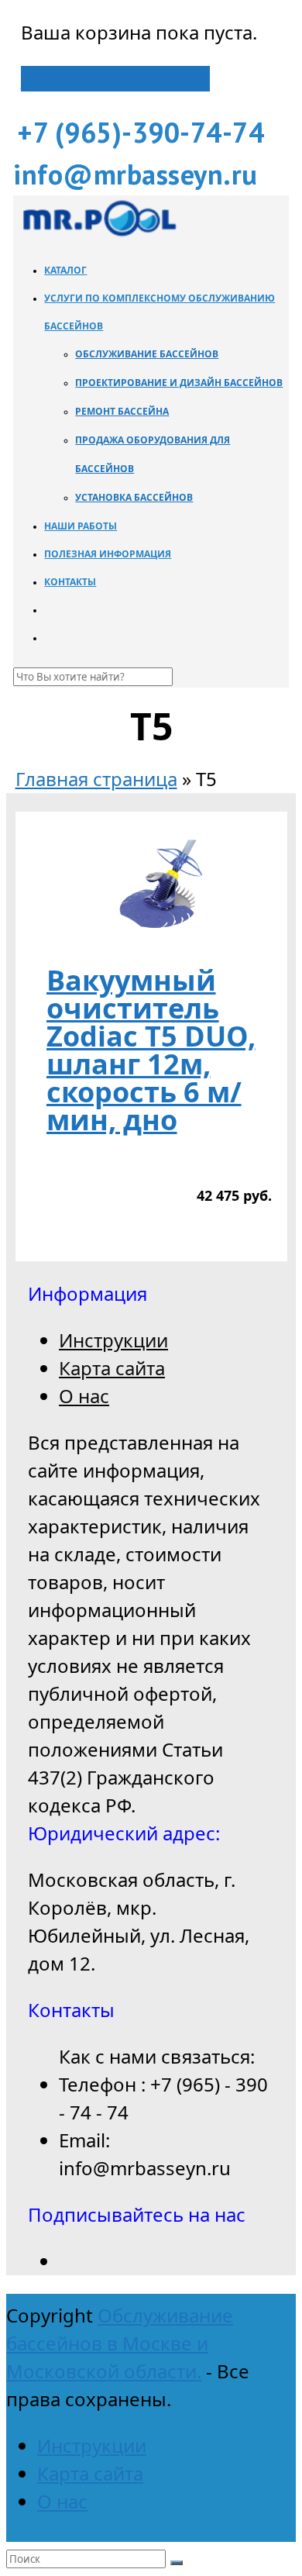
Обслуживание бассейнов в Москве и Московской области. (120, 2343)
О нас (84, 1396)
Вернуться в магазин (115, 79)
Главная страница (96, 779)
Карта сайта (112, 1368)
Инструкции (113, 1340)
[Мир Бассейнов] (98, 234)
